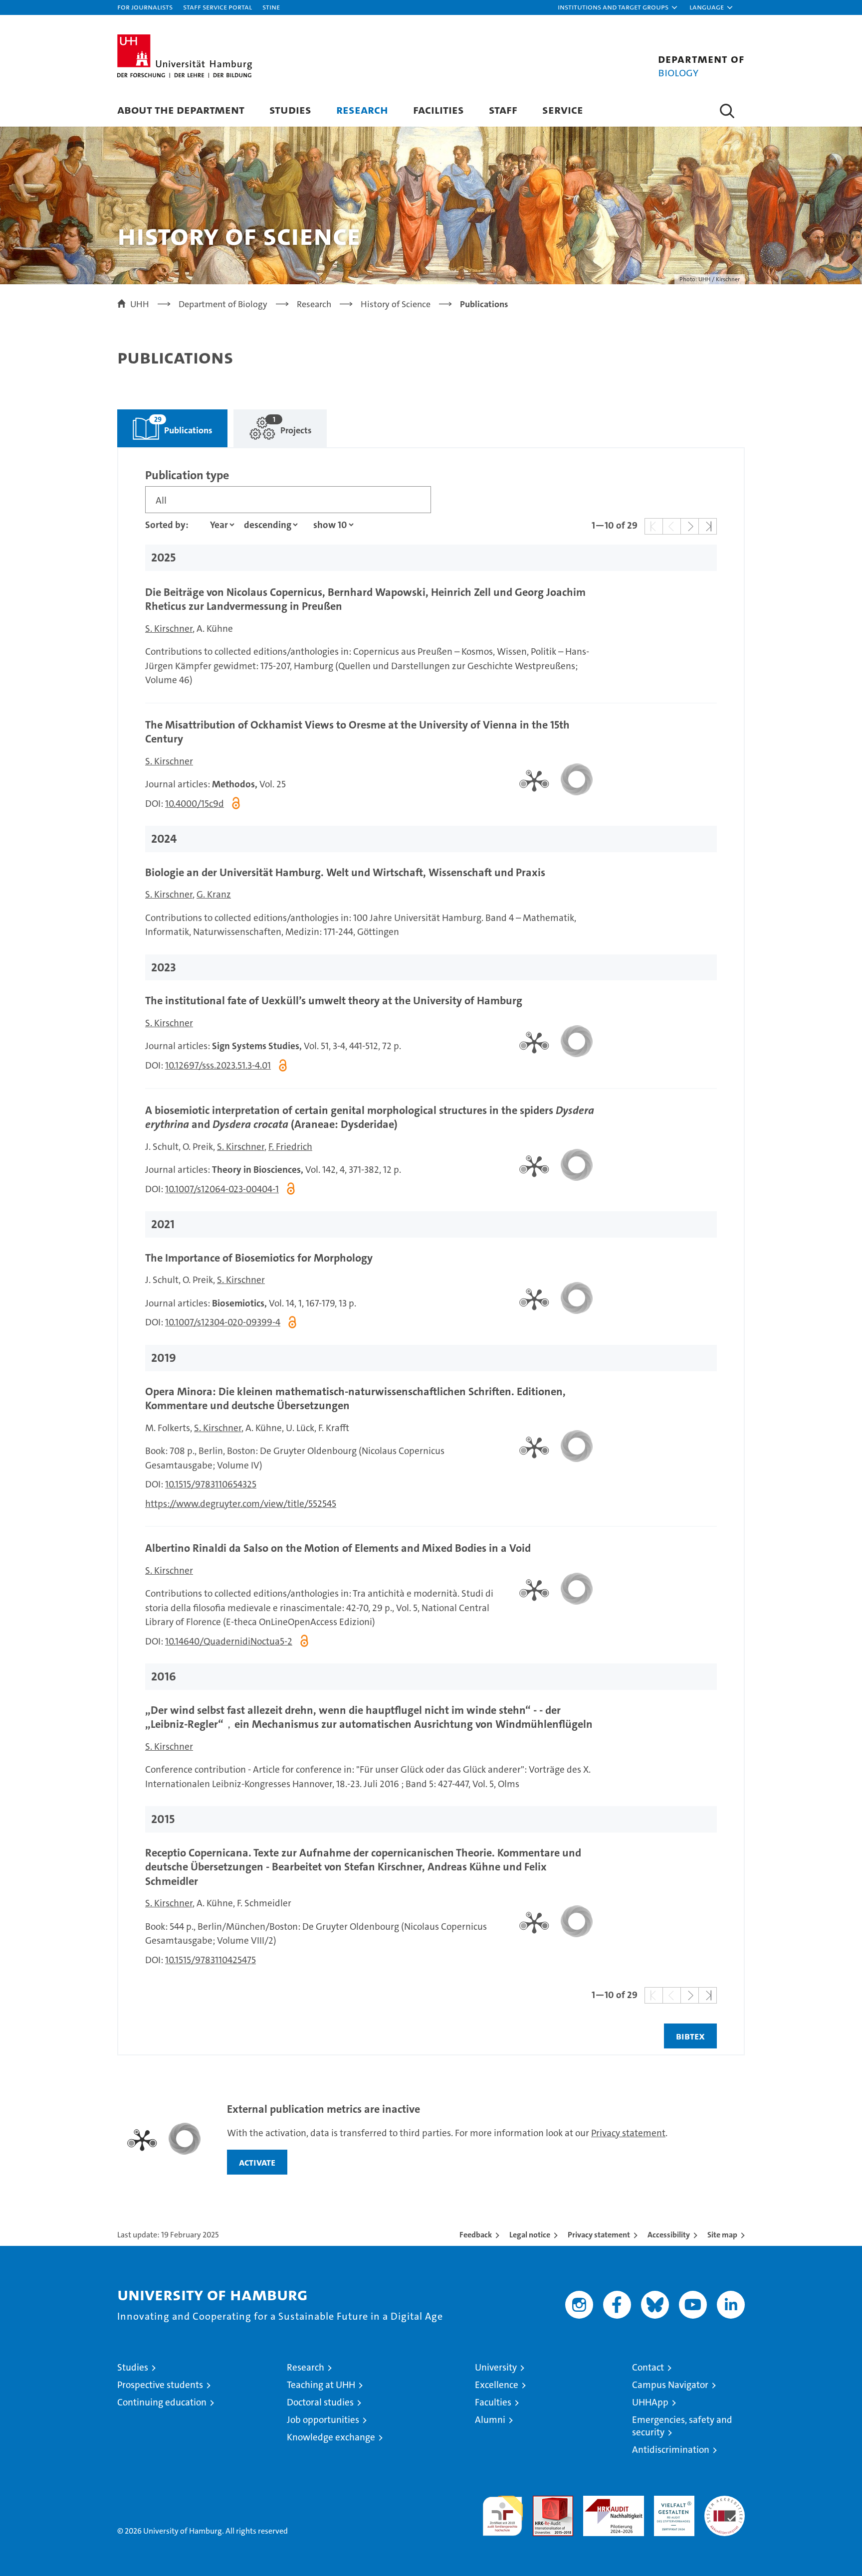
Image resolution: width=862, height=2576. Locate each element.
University (496, 2367)
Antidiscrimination (671, 2450)
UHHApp (650, 2402)
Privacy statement (628, 2133)
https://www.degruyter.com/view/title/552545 (241, 1504)
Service (563, 109)
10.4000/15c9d (195, 804)
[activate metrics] (552, 779)
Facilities (438, 109)
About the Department (181, 109)
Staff (503, 109)
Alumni (490, 2420)
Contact (648, 2367)
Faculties (493, 2402)
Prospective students (160, 2385)
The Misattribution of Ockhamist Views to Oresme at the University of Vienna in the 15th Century (357, 732)
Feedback (476, 2235)
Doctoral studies (320, 2402)
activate (257, 2162)
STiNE (271, 7)
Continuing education (162, 2402)
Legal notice (530, 2235)
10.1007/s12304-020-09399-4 (223, 1322)
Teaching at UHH (321, 2385)
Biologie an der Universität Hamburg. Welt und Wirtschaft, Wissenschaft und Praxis (345, 872)
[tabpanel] (431, 1252)
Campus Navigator (670, 2385)
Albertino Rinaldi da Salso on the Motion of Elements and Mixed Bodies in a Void (338, 1548)
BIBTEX (690, 2036)
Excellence (497, 2385)
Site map (722, 2235)
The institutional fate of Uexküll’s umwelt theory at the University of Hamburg (334, 1001)
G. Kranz (214, 894)
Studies (290, 109)
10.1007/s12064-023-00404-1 (222, 1189)
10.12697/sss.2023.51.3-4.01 (218, 1065)
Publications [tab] (165, 423)
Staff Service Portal (217, 7)
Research (362, 109)
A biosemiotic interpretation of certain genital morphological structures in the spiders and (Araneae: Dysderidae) (370, 1117)
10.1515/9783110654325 (211, 1484)
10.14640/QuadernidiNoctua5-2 (229, 1641)
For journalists (145, 7)
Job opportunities (323, 2420)
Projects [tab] (273, 423)
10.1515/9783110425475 (211, 1960)
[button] (618, 7)
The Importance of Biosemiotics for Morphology (259, 1258)
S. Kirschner (169, 629)
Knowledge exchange (331, 2437)
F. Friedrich (290, 1147)
